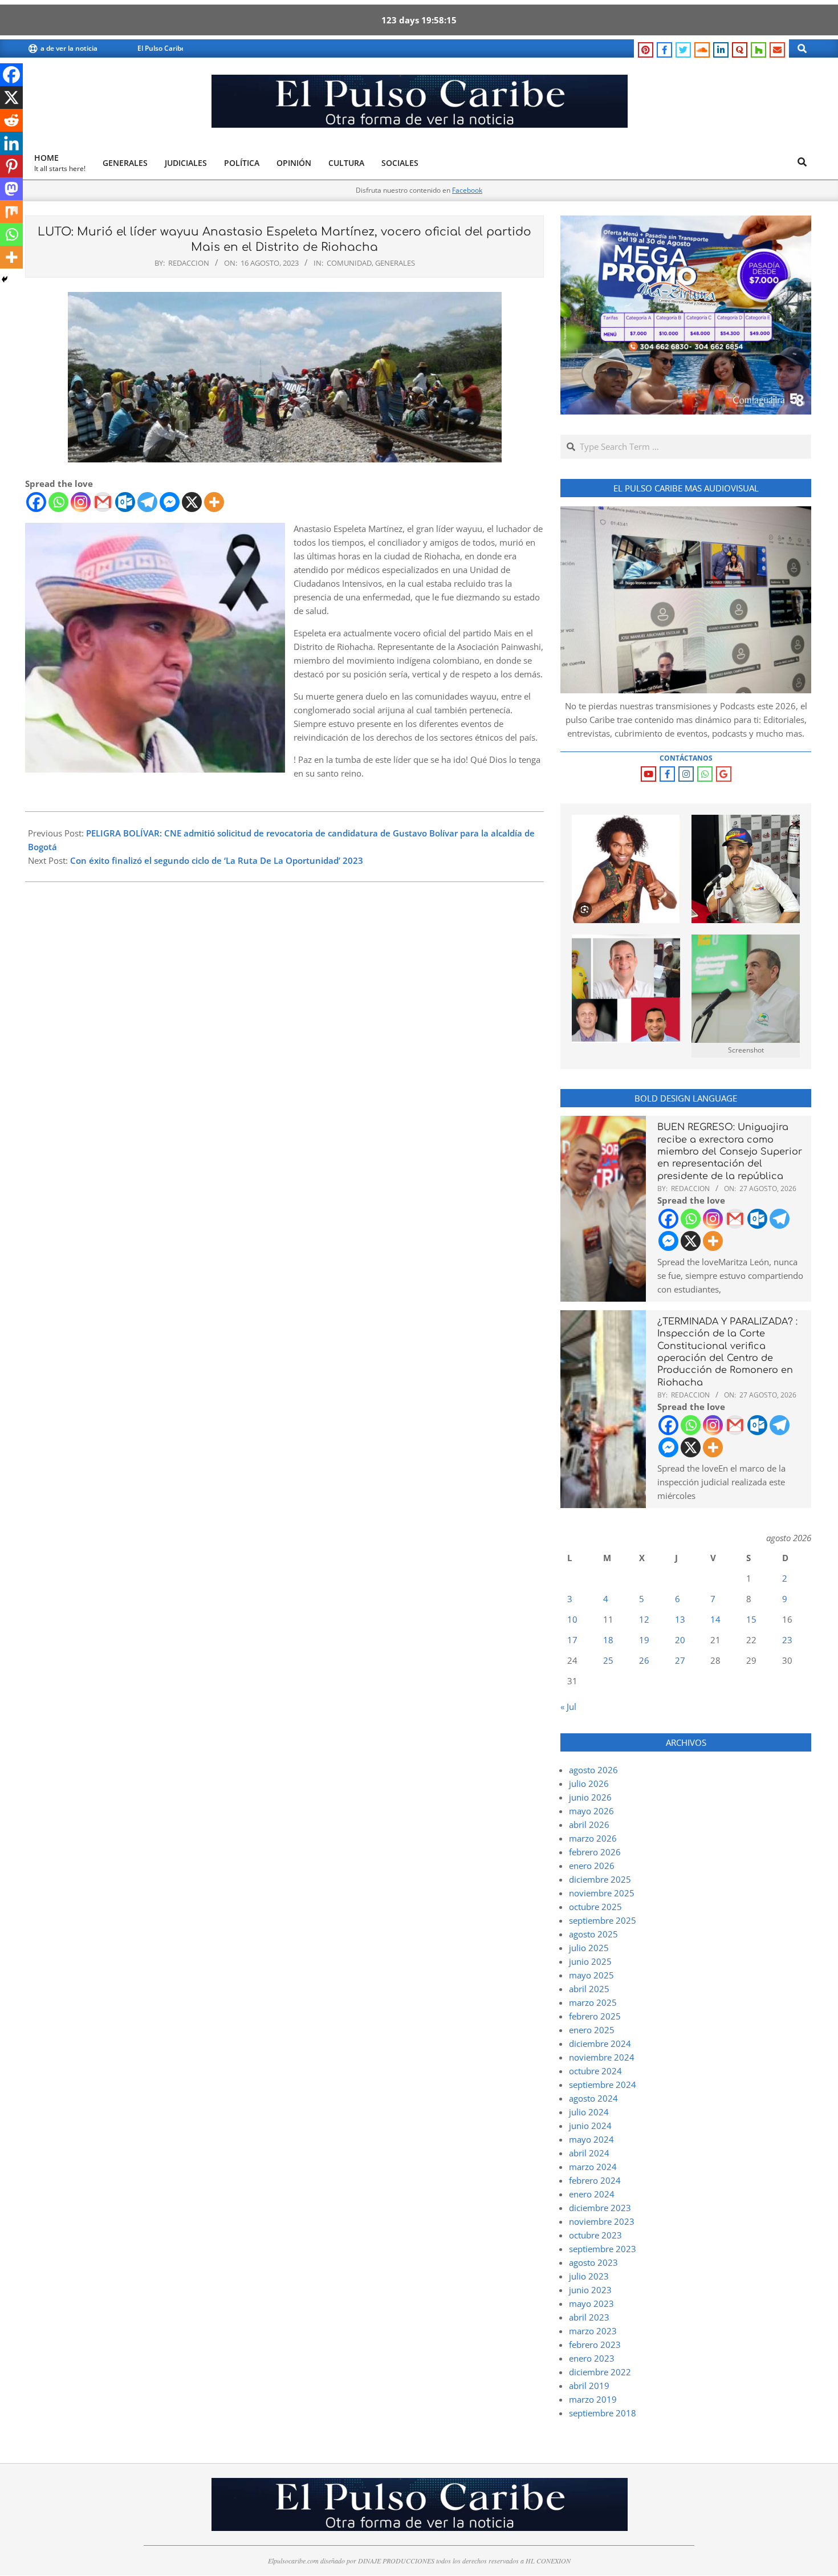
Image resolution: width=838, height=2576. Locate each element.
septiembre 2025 (603, 1920)
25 (608, 1660)
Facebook (467, 190)
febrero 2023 (595, 2345)
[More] (214, 502)
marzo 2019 (593, 2399)
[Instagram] (81, 502)
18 (608, 1640)
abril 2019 (589, 2386)
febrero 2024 (595, 2180)
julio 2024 (589, 2112)
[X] (192, 502)
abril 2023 (589, 2317)
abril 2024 (589, 2153)
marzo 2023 (593, 2331)
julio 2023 (589, 2276)
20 (680, 1640)
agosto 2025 (593, 1934)
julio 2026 (589, 1783)
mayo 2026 (591, 1811)
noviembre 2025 (602, 1893)
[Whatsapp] (58, 502)
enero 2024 (592, 2194)
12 (644, 1619)
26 (644, 1660)
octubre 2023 (595, 2235)
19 (644, 1640)
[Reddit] (11, 120)
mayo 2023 (591, 2303)
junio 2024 (590, 2126)
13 (680, 1619)
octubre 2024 (595, 2071)
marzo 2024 (593, 2167)
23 (787, 1640)
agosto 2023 (593, 2262)
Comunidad (349, 263)
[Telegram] (147, 502)
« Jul (568, 1707)
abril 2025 (589, 1989)
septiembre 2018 (603, 2413)
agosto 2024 (593, 2098)
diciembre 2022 (600, 2372)
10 (572, 1619)
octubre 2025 (595, 1907)
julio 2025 (589, 1948)
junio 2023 (590, 2290)
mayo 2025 (591, 1975)
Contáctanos (686, 758)
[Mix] (11, 212)
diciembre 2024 (600, 2043)
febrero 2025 (595, 2016)
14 (715, 1619)
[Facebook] (36, 502)
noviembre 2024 (602, 2057)
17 (572, 1640)
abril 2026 (589, 1825)
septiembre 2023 (603, 2249)
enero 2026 (592, 1866)
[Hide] (5, 279)
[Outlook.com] (125, 502)
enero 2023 (592, 2358)
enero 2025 (592, 2030)
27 (680, 1660)
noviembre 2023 (602, 2221)
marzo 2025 (593, 2002)
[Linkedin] (11, 143)
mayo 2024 (591, 2139)
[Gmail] (103, 502)
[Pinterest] (11, 166)
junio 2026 (590, 1797)
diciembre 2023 (600, 2208)
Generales (395, 263)
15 (751, 1619)
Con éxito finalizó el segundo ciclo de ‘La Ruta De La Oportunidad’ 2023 (217, 860)
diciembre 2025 (600, 1879)
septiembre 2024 (603, 2085)
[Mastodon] (11, 189)
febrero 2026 (595, 1852)
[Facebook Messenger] (170, 502)
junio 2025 (590, 1961)
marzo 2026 (593, 1838)
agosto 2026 (593, 1770)
